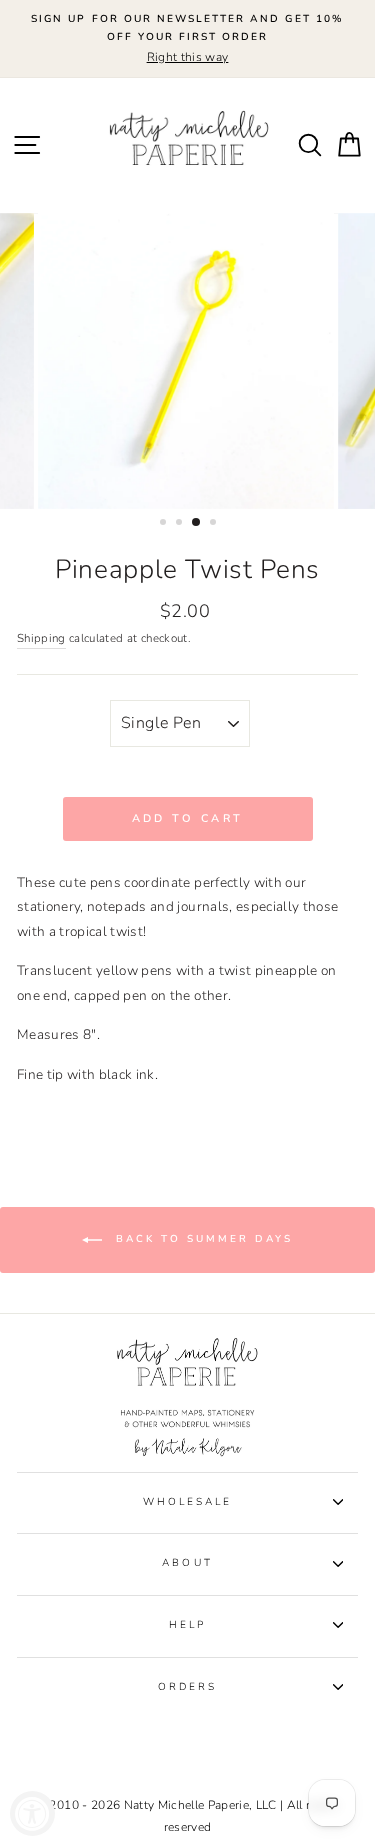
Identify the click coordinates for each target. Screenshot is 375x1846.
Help (187, 1625)
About (187, 1563)
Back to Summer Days (201, 1239)
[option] (187, 39)
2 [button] (181, 524)
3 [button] (197, 523)
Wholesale (188, 1502)
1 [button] (165, 524)
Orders (187, 1687)
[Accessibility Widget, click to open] (32, 1813)
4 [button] (215, 524)
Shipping (41, 638)
